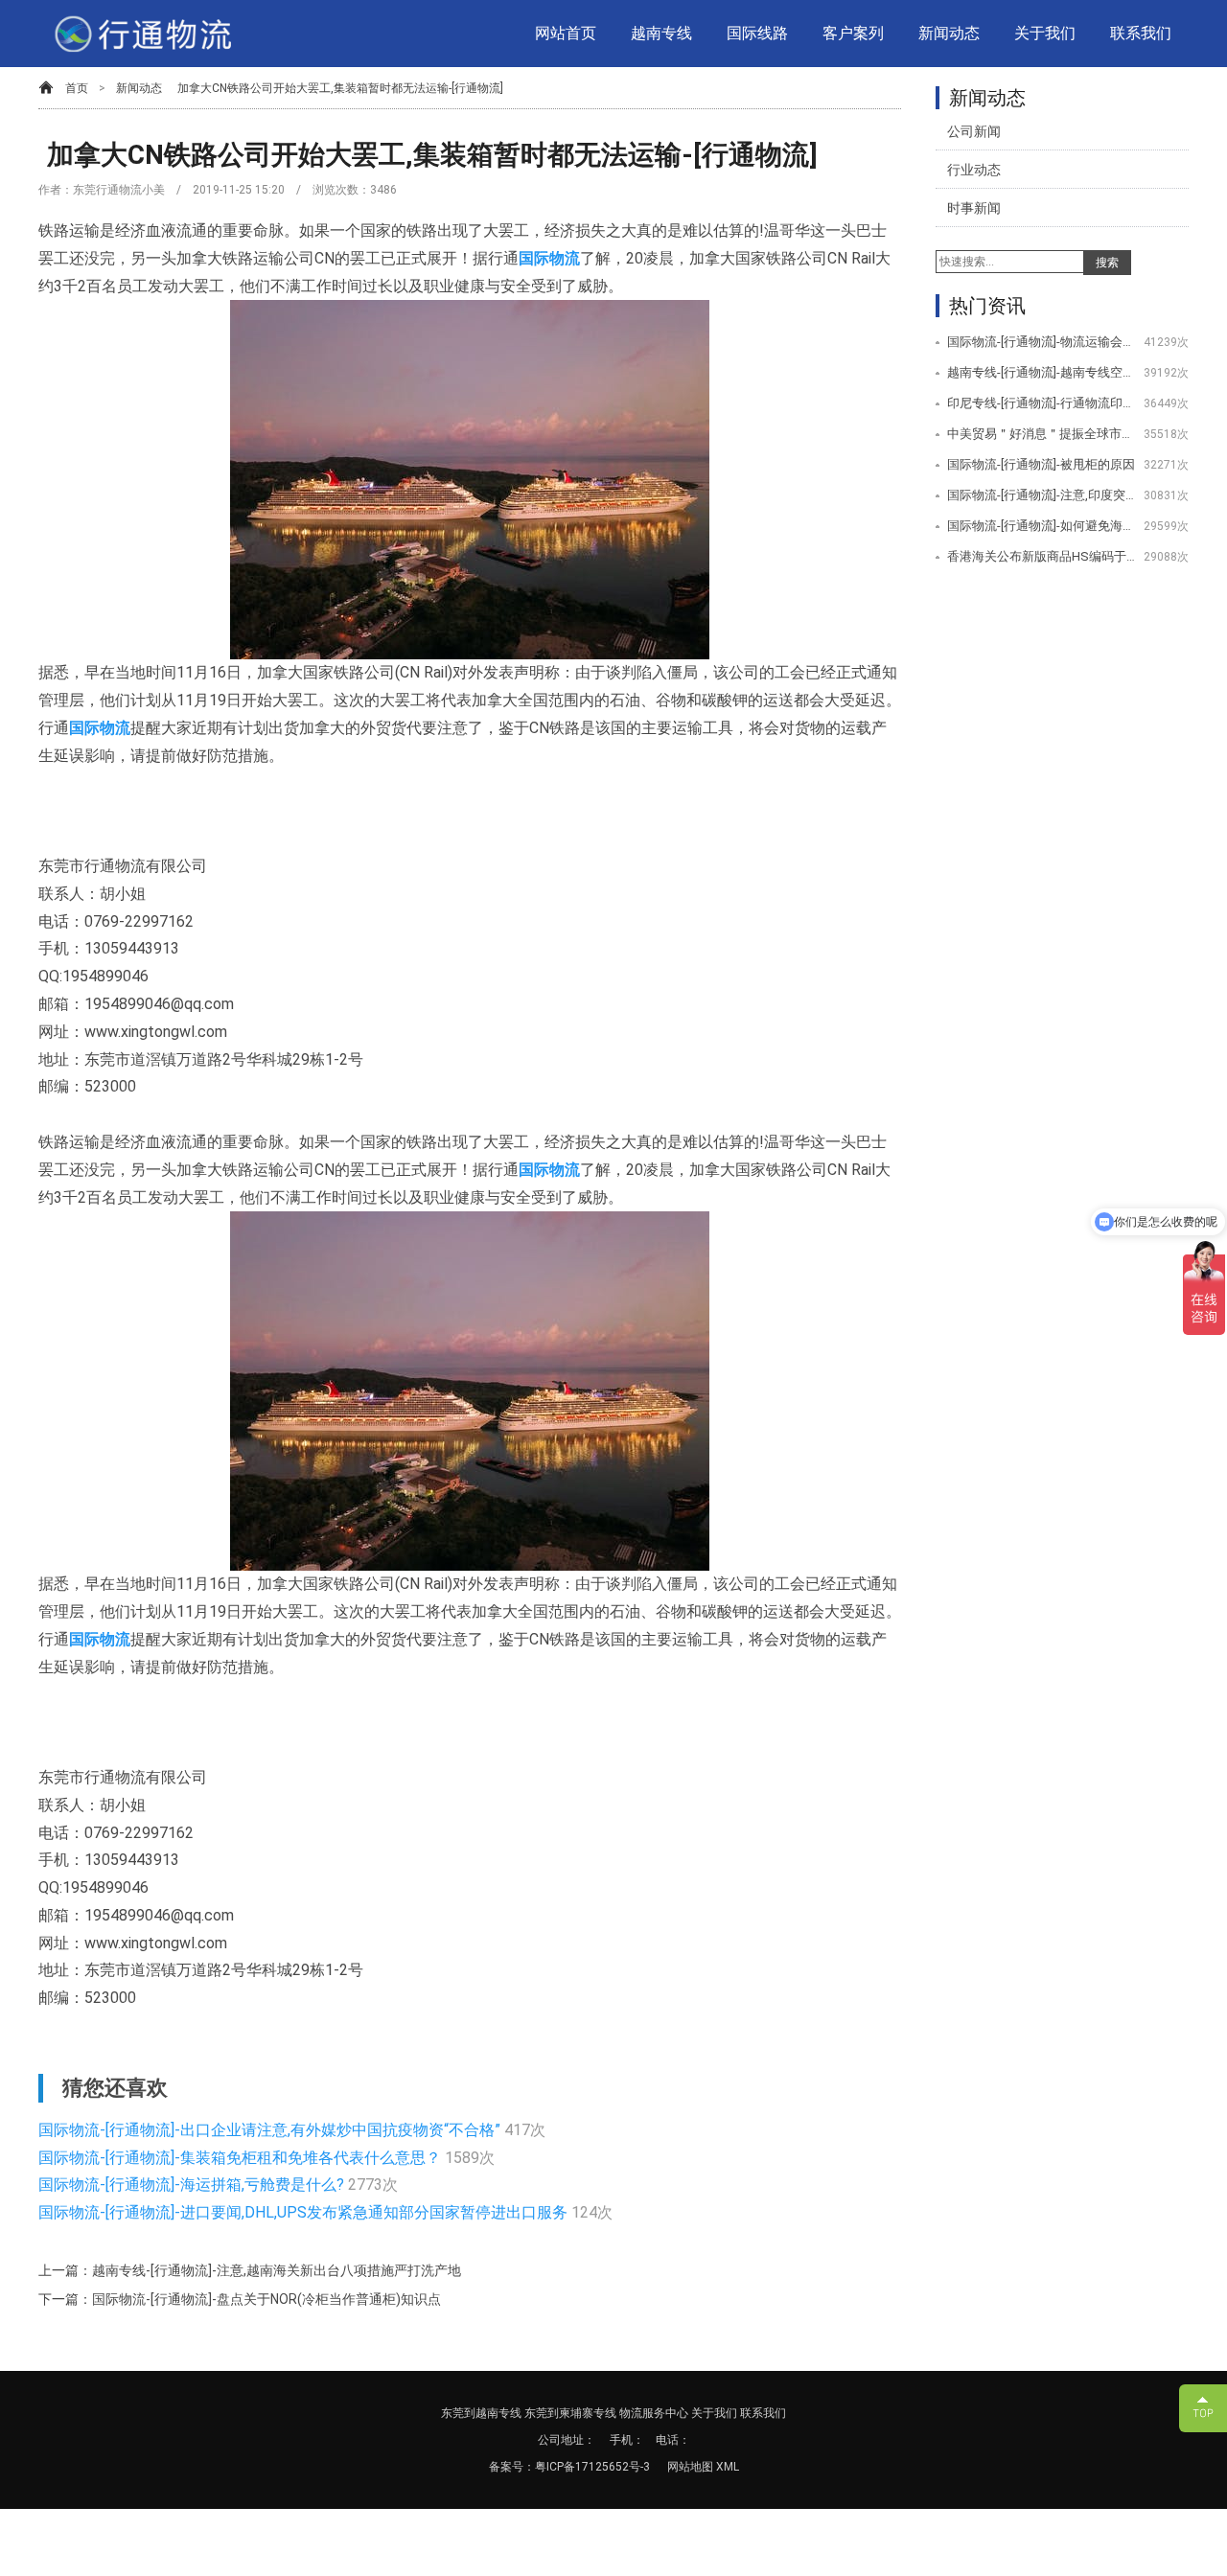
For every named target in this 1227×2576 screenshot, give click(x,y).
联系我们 (1141, 33)
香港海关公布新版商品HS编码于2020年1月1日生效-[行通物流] (1042, 556)
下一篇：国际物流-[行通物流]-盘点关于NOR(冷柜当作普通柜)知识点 (240, 2299)
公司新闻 (974, 131)
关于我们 (1045, 33)
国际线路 (757, 33)
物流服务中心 (654, 2413)
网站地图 (692, 2467)
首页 (77, 88)
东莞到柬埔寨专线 (570, 2413)
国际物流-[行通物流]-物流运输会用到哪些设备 (1042, 342)
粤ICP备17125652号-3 (592, 2467)
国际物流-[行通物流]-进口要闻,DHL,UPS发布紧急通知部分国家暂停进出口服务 (305, 2212)
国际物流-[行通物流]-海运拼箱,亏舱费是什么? (193, 2185)
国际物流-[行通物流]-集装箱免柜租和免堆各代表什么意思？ (242, 2158)
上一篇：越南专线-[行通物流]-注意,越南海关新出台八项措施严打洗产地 (250, 2270)
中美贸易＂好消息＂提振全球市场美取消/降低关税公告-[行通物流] (1042, 434)
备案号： (512, 2467)
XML (728, 2467)
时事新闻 (974, 208)
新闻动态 (949, 33)
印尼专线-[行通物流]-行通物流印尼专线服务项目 (1042, 403)
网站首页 (566, 33)
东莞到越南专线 (481, 2413)
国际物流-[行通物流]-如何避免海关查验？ (1042, 526)
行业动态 (974, 170)
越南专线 (661, 33)
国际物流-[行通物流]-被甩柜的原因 (1041, 464)
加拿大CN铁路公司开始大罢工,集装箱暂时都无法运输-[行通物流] (340, 88)
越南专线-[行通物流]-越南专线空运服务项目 (1042, 372)
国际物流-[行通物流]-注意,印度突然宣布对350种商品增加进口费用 (1042, 495)
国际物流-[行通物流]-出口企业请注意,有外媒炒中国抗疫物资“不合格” (271, 2130)
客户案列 (853, 33)
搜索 (1107, 263)
